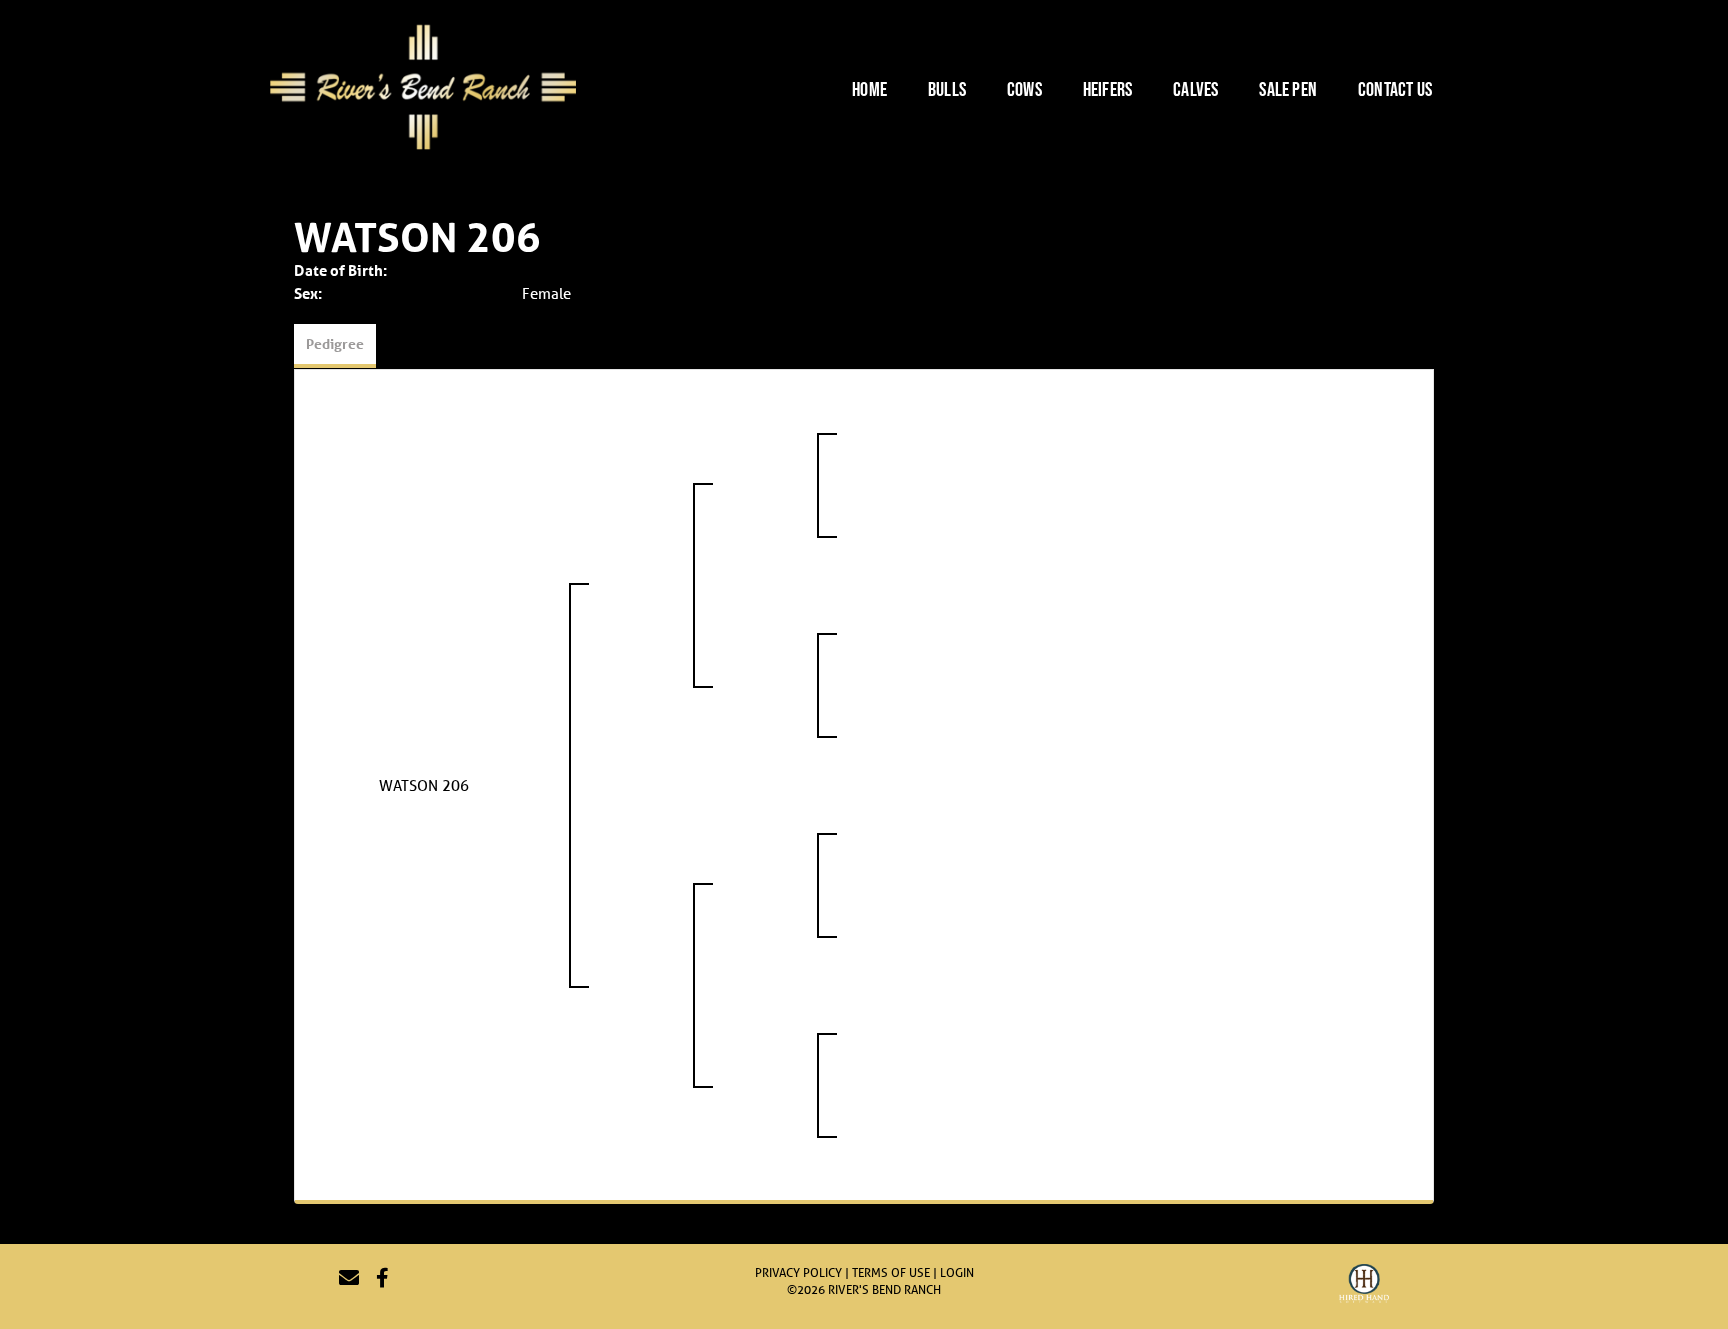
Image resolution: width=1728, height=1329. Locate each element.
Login (957, 1272)
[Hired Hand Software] (1364, 1286)
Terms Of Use (891, 1272)
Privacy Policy (798, 1272)
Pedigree (335, 343)
